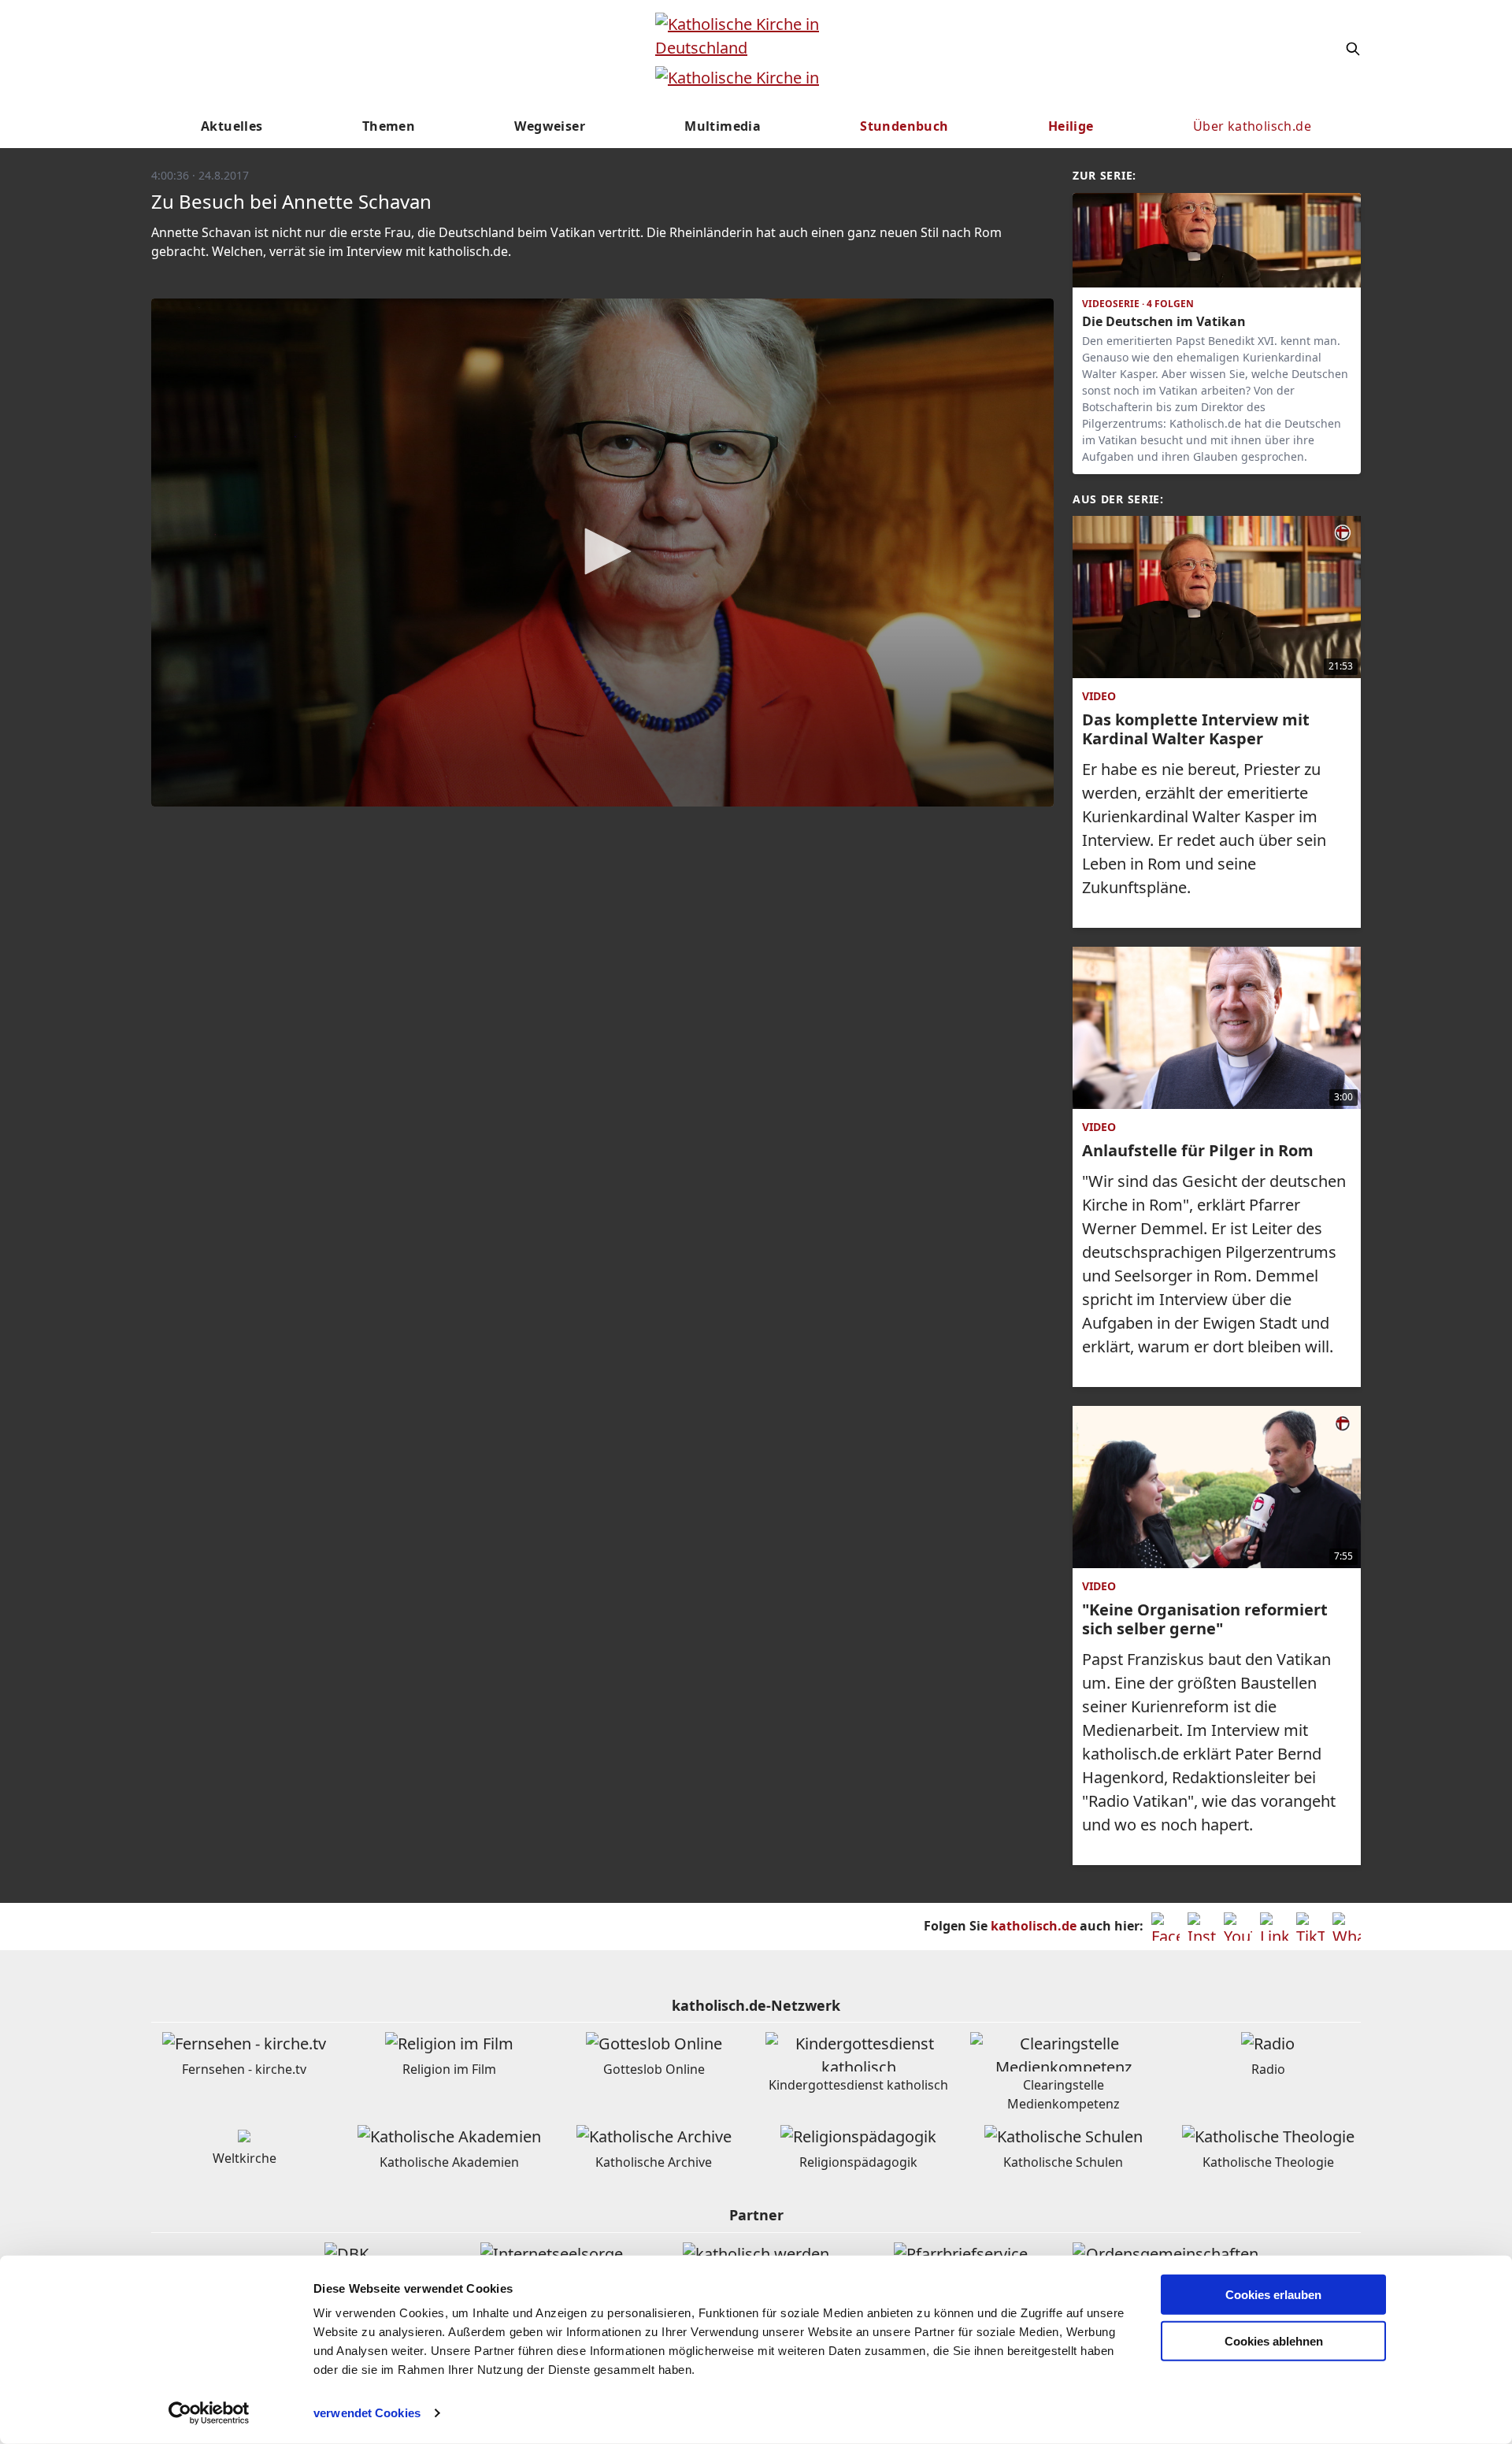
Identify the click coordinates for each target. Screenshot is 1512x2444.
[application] (602, 553)
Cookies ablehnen (1274, 2341)
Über (1252, 126)
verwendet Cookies (367, 2413)
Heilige (1071, 126)
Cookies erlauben (1273, 2295)
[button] (602, 551)
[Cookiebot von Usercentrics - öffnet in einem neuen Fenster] (209, 2413)
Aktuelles (232, 126)
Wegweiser (550, 126)
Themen (389, 126)
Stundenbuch (904, 126)
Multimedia (723, 126)
